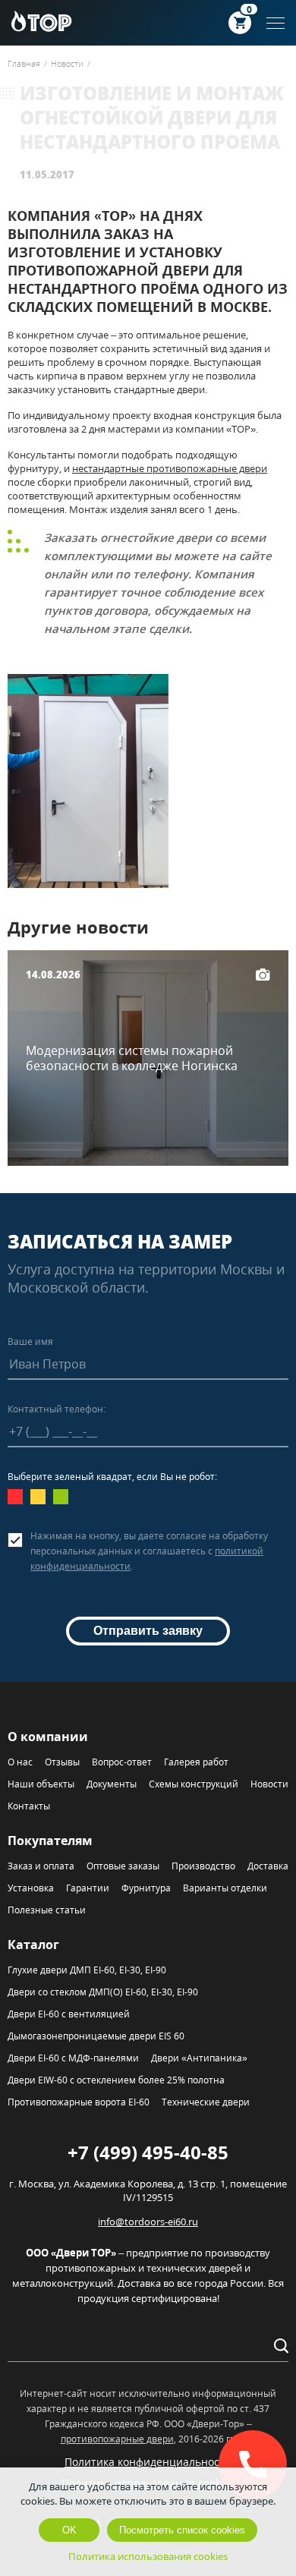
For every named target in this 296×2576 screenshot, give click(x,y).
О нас (20, 1762)
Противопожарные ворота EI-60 (79, 2102)
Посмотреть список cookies (182, 2530)
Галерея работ (196, 1762)
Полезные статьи (47, 1910)
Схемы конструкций (194, 1784)
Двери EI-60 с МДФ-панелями (73, 2058)
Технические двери (206, 2102)
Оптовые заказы (123, 1866)
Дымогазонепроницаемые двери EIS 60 (96, 2036)
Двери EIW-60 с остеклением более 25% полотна (116, 2080)
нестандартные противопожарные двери (170, 468)
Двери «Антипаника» (199, 2058)
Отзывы (62, 1762)
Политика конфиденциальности (148, 2462)
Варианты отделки (225, 1888)
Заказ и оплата (41, 1866)
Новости (269, 1784)
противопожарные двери (117, 2439)
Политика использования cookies (148, 2556)
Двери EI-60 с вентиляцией (69, 2014)
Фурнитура (146, 1888)
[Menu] (276, 23)
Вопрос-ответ (122, 1762)
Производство (203, 1866)
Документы (112, 1784)
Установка (31, 1888)
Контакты (29, 1806)
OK (69, 2530)
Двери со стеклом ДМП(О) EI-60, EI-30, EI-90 (103, 1992)
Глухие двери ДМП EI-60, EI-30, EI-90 (87, 1970)
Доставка (268, 1866)
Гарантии (88, 1888)
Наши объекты (41, 1784)
